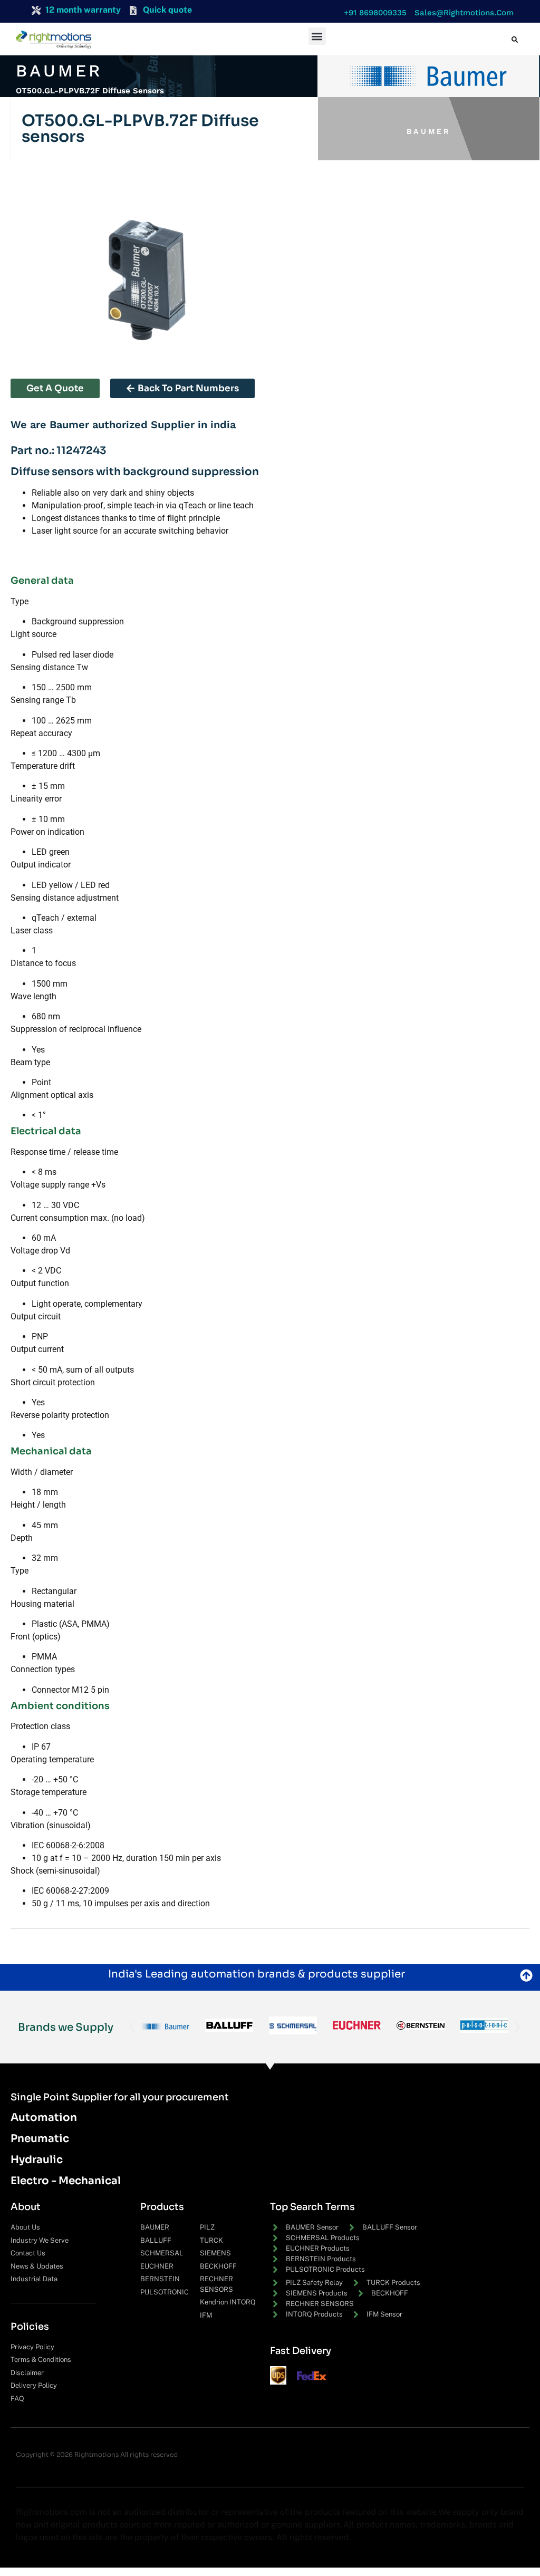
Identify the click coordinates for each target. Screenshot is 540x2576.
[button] (373, 13)
